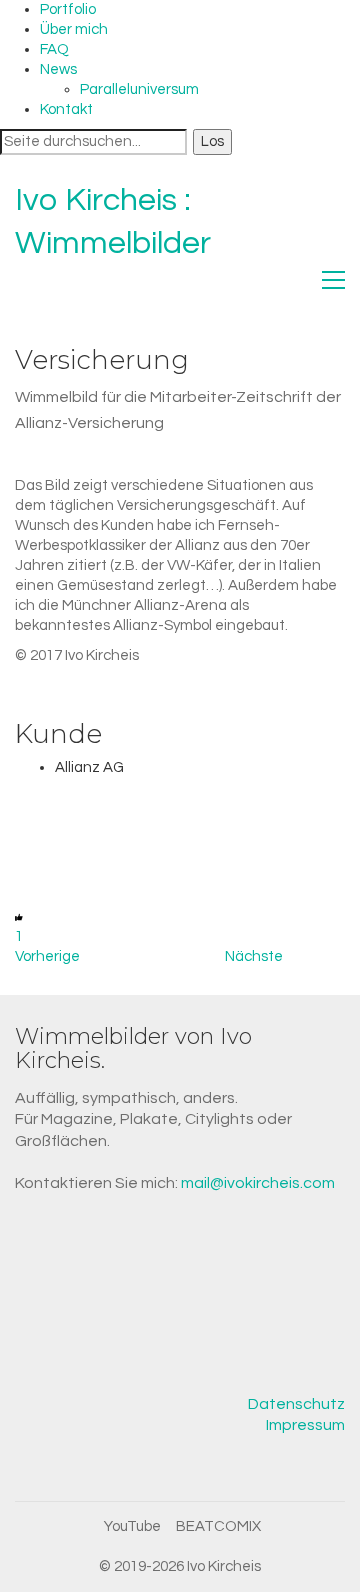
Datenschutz (296, 1404)
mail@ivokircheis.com (258, 1183)
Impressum (305, 1425)
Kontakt (66, 109)
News (58, 69)
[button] (333, 280)
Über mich (74, 29)
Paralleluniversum (139, 89)
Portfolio (68, 9)
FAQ (54, 49)
